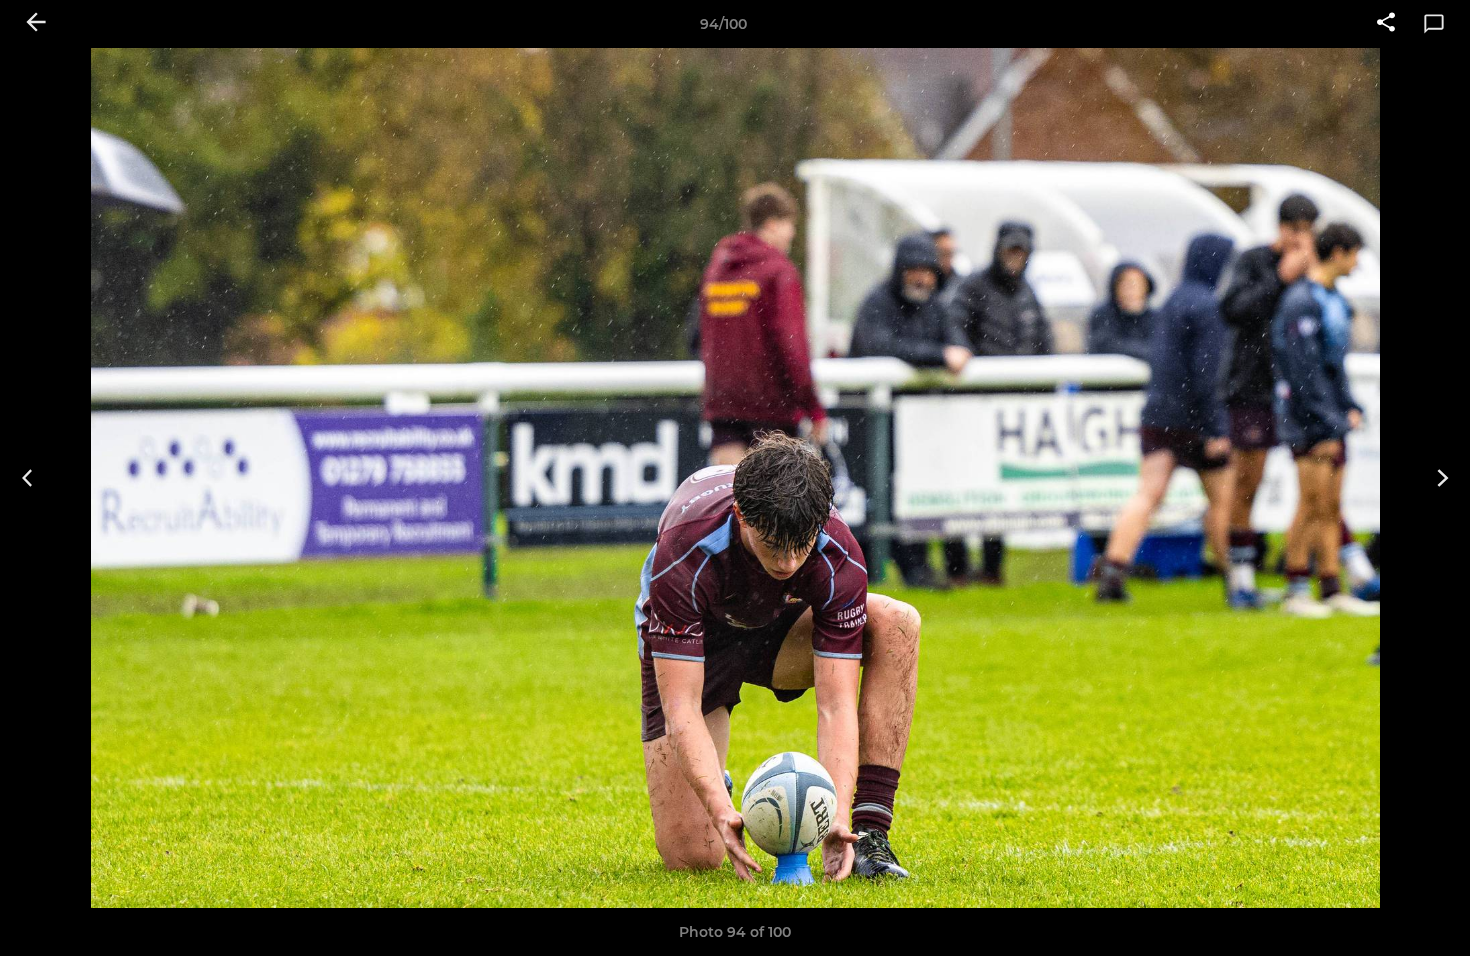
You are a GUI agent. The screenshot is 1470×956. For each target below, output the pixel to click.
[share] (1386, 24)
